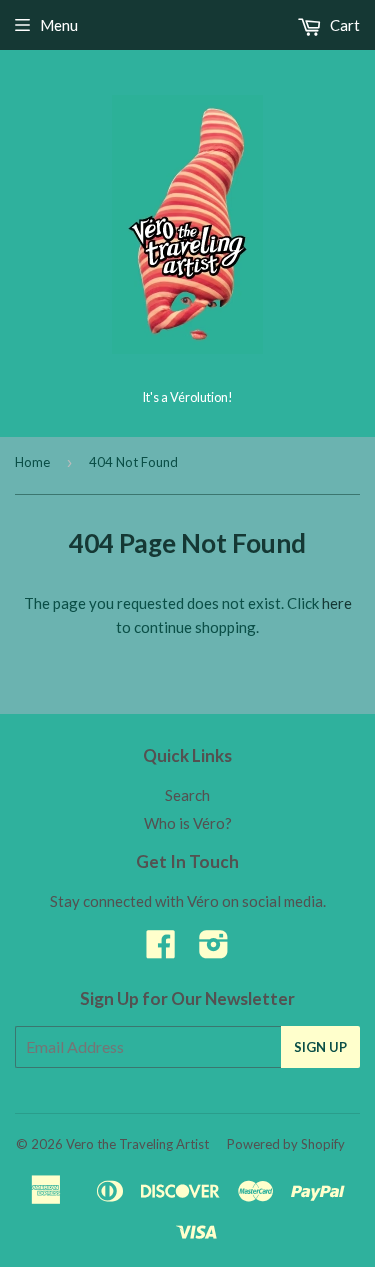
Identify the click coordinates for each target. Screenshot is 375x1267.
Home (32, 462)
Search (187, 795)
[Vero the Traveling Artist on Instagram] (214, 950)
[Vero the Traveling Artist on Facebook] (161, 950)
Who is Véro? (188, 823)
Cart (343, 25)
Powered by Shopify (286, 1144)
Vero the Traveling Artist (137, 1144)
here (337, 603)
